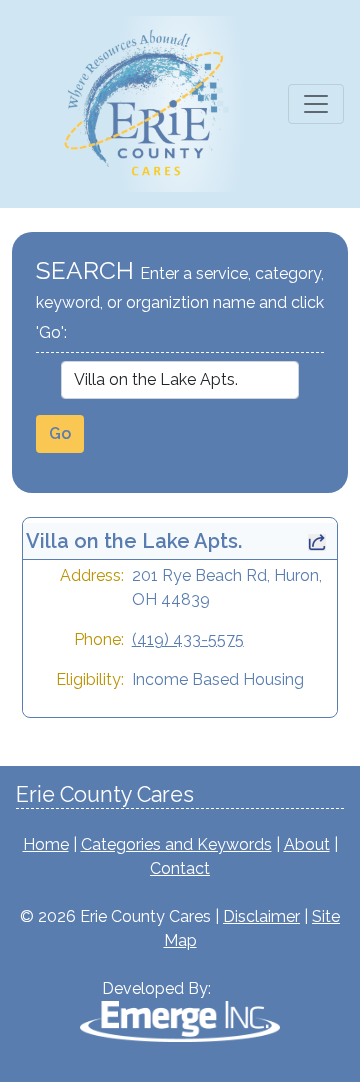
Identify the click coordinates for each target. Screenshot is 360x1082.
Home (46, 844)
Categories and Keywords (176, 844)
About (307, 844)
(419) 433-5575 (188, 639)
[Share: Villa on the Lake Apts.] (317, 541)
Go (60, 433)
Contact (180, 868)
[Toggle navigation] (316, 104)
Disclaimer (261, 916)
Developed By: (156, 988)
